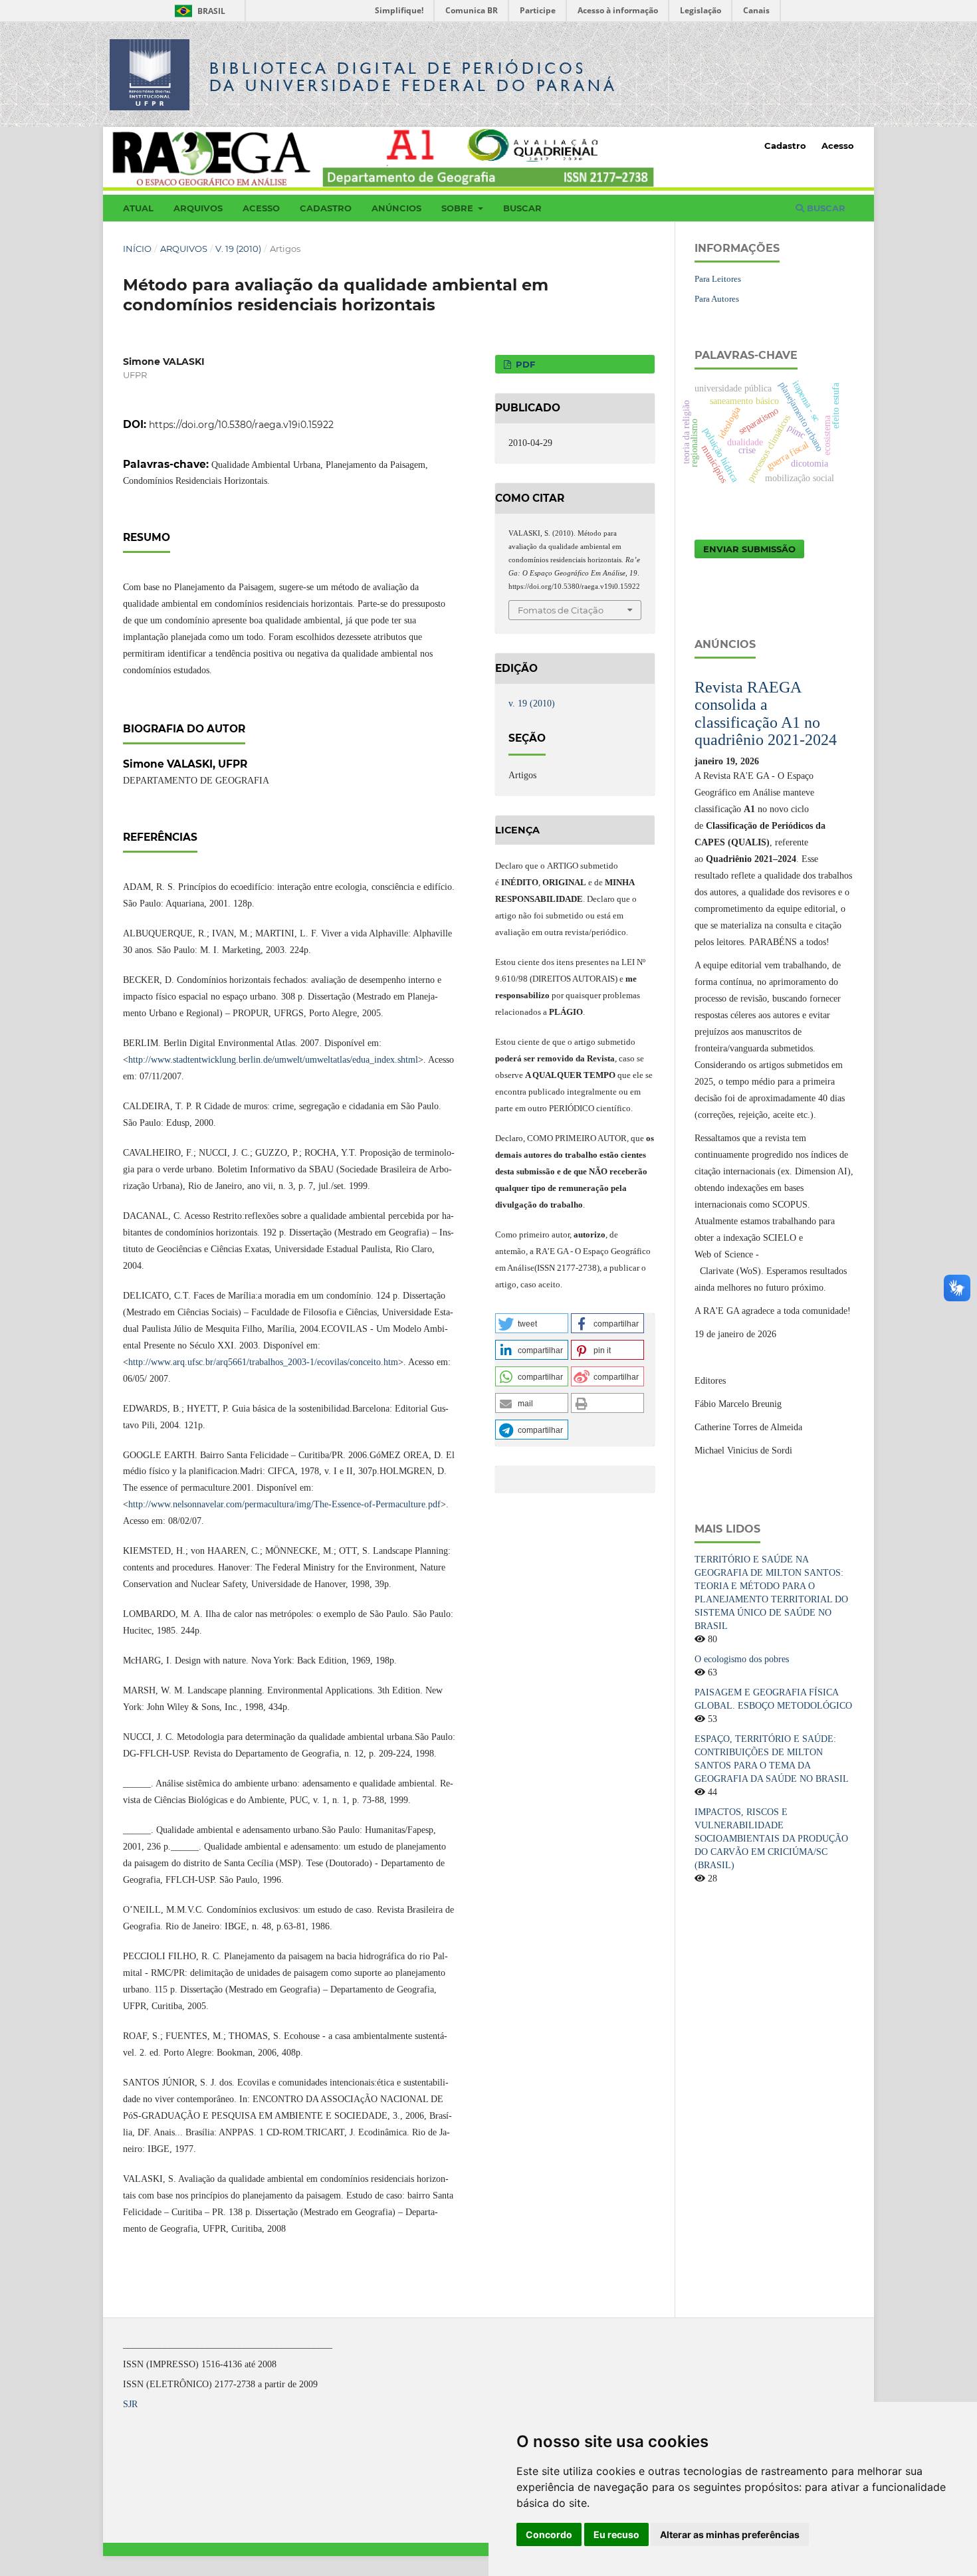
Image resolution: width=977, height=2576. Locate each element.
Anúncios (396, 208)
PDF (524, 364)
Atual (138, 208)
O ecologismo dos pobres (742, 1659)
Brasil (198, 11)
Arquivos (198, 208)
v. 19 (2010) (238, 249)
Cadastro (326, 208)
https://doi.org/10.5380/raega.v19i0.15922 (241, 425)
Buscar (522, 208)
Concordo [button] (549, 2534)
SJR (130, 2404)
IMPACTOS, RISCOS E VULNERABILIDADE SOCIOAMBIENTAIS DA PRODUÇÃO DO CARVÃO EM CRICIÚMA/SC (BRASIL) (771, 1839)
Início (137, 249)
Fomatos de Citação (561, 610)
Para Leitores (718, 279)
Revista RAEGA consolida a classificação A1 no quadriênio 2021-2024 (766, 713)
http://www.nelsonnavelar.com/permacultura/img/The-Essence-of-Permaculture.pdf (284, 1504)
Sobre (459, 208)
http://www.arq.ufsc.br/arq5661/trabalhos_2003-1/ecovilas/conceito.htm (263, 1362)
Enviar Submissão (749, 549)
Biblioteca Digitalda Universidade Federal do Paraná (413, 77)
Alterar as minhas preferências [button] (730, 2534)
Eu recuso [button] (616, 2534)
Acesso (261, 208)
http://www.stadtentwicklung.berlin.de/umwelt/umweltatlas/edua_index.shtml (273, 1060)
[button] (532, 1323)
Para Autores (717, 299)
